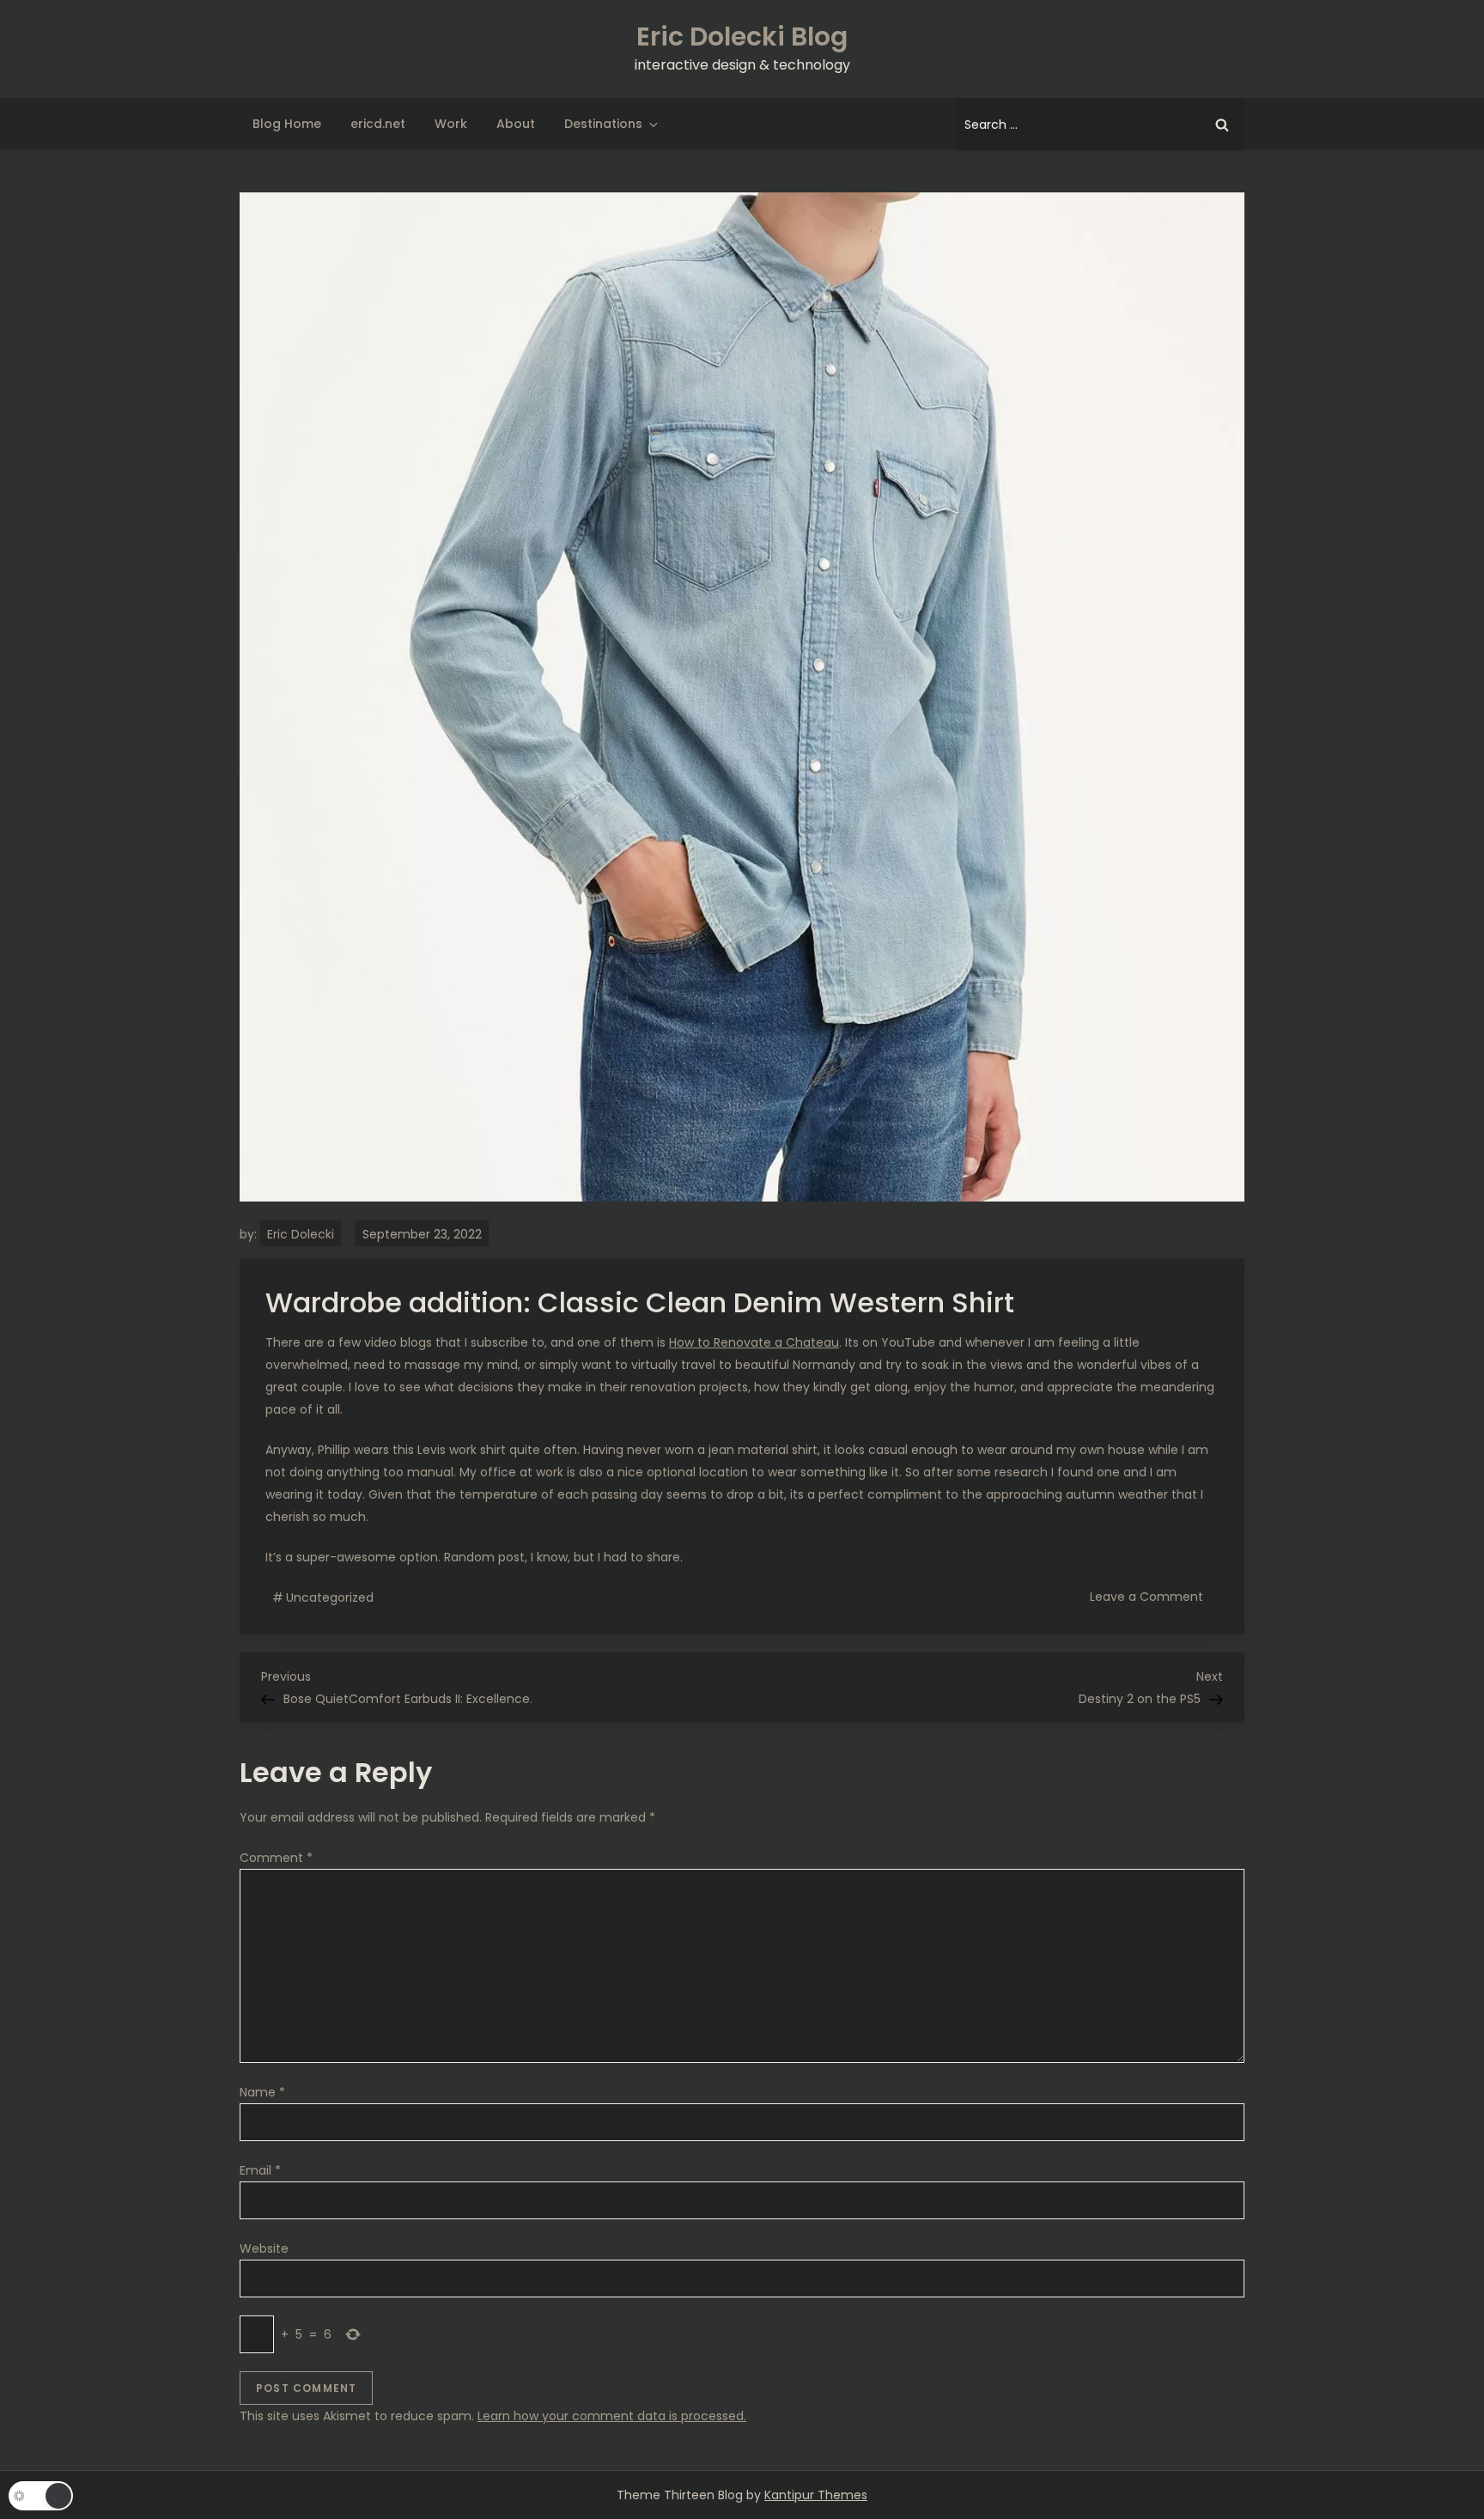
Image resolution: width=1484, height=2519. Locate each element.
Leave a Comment (1150, 1596)
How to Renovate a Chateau (754, 1342)
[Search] (1222, 125)
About (516, 124)
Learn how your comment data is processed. (612, 2416)
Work (451, 124)
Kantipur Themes (816, 2495)
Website (264, 2248)
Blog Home (287, 124)
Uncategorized (330, 1597)
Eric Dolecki (301, 1234)
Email (260, 2170)
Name (262, 2092)
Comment (276, 1858)
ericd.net (378, 124)
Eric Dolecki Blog (742, 37)
